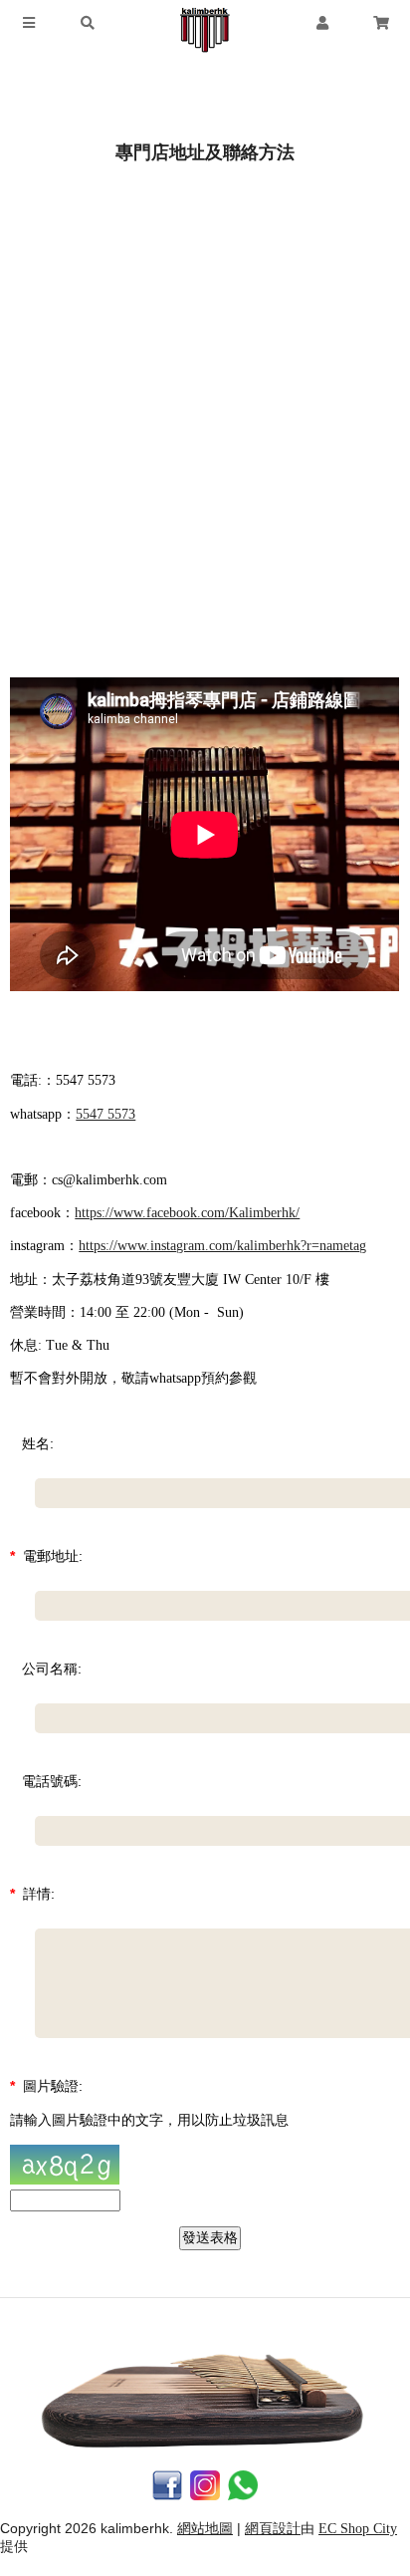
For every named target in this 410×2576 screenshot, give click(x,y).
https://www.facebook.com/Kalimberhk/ (187, 1213)
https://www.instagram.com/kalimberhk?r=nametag (222, 1246)
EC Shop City (358, 2529)
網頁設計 (273, 2529)
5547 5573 (105, 1114)
